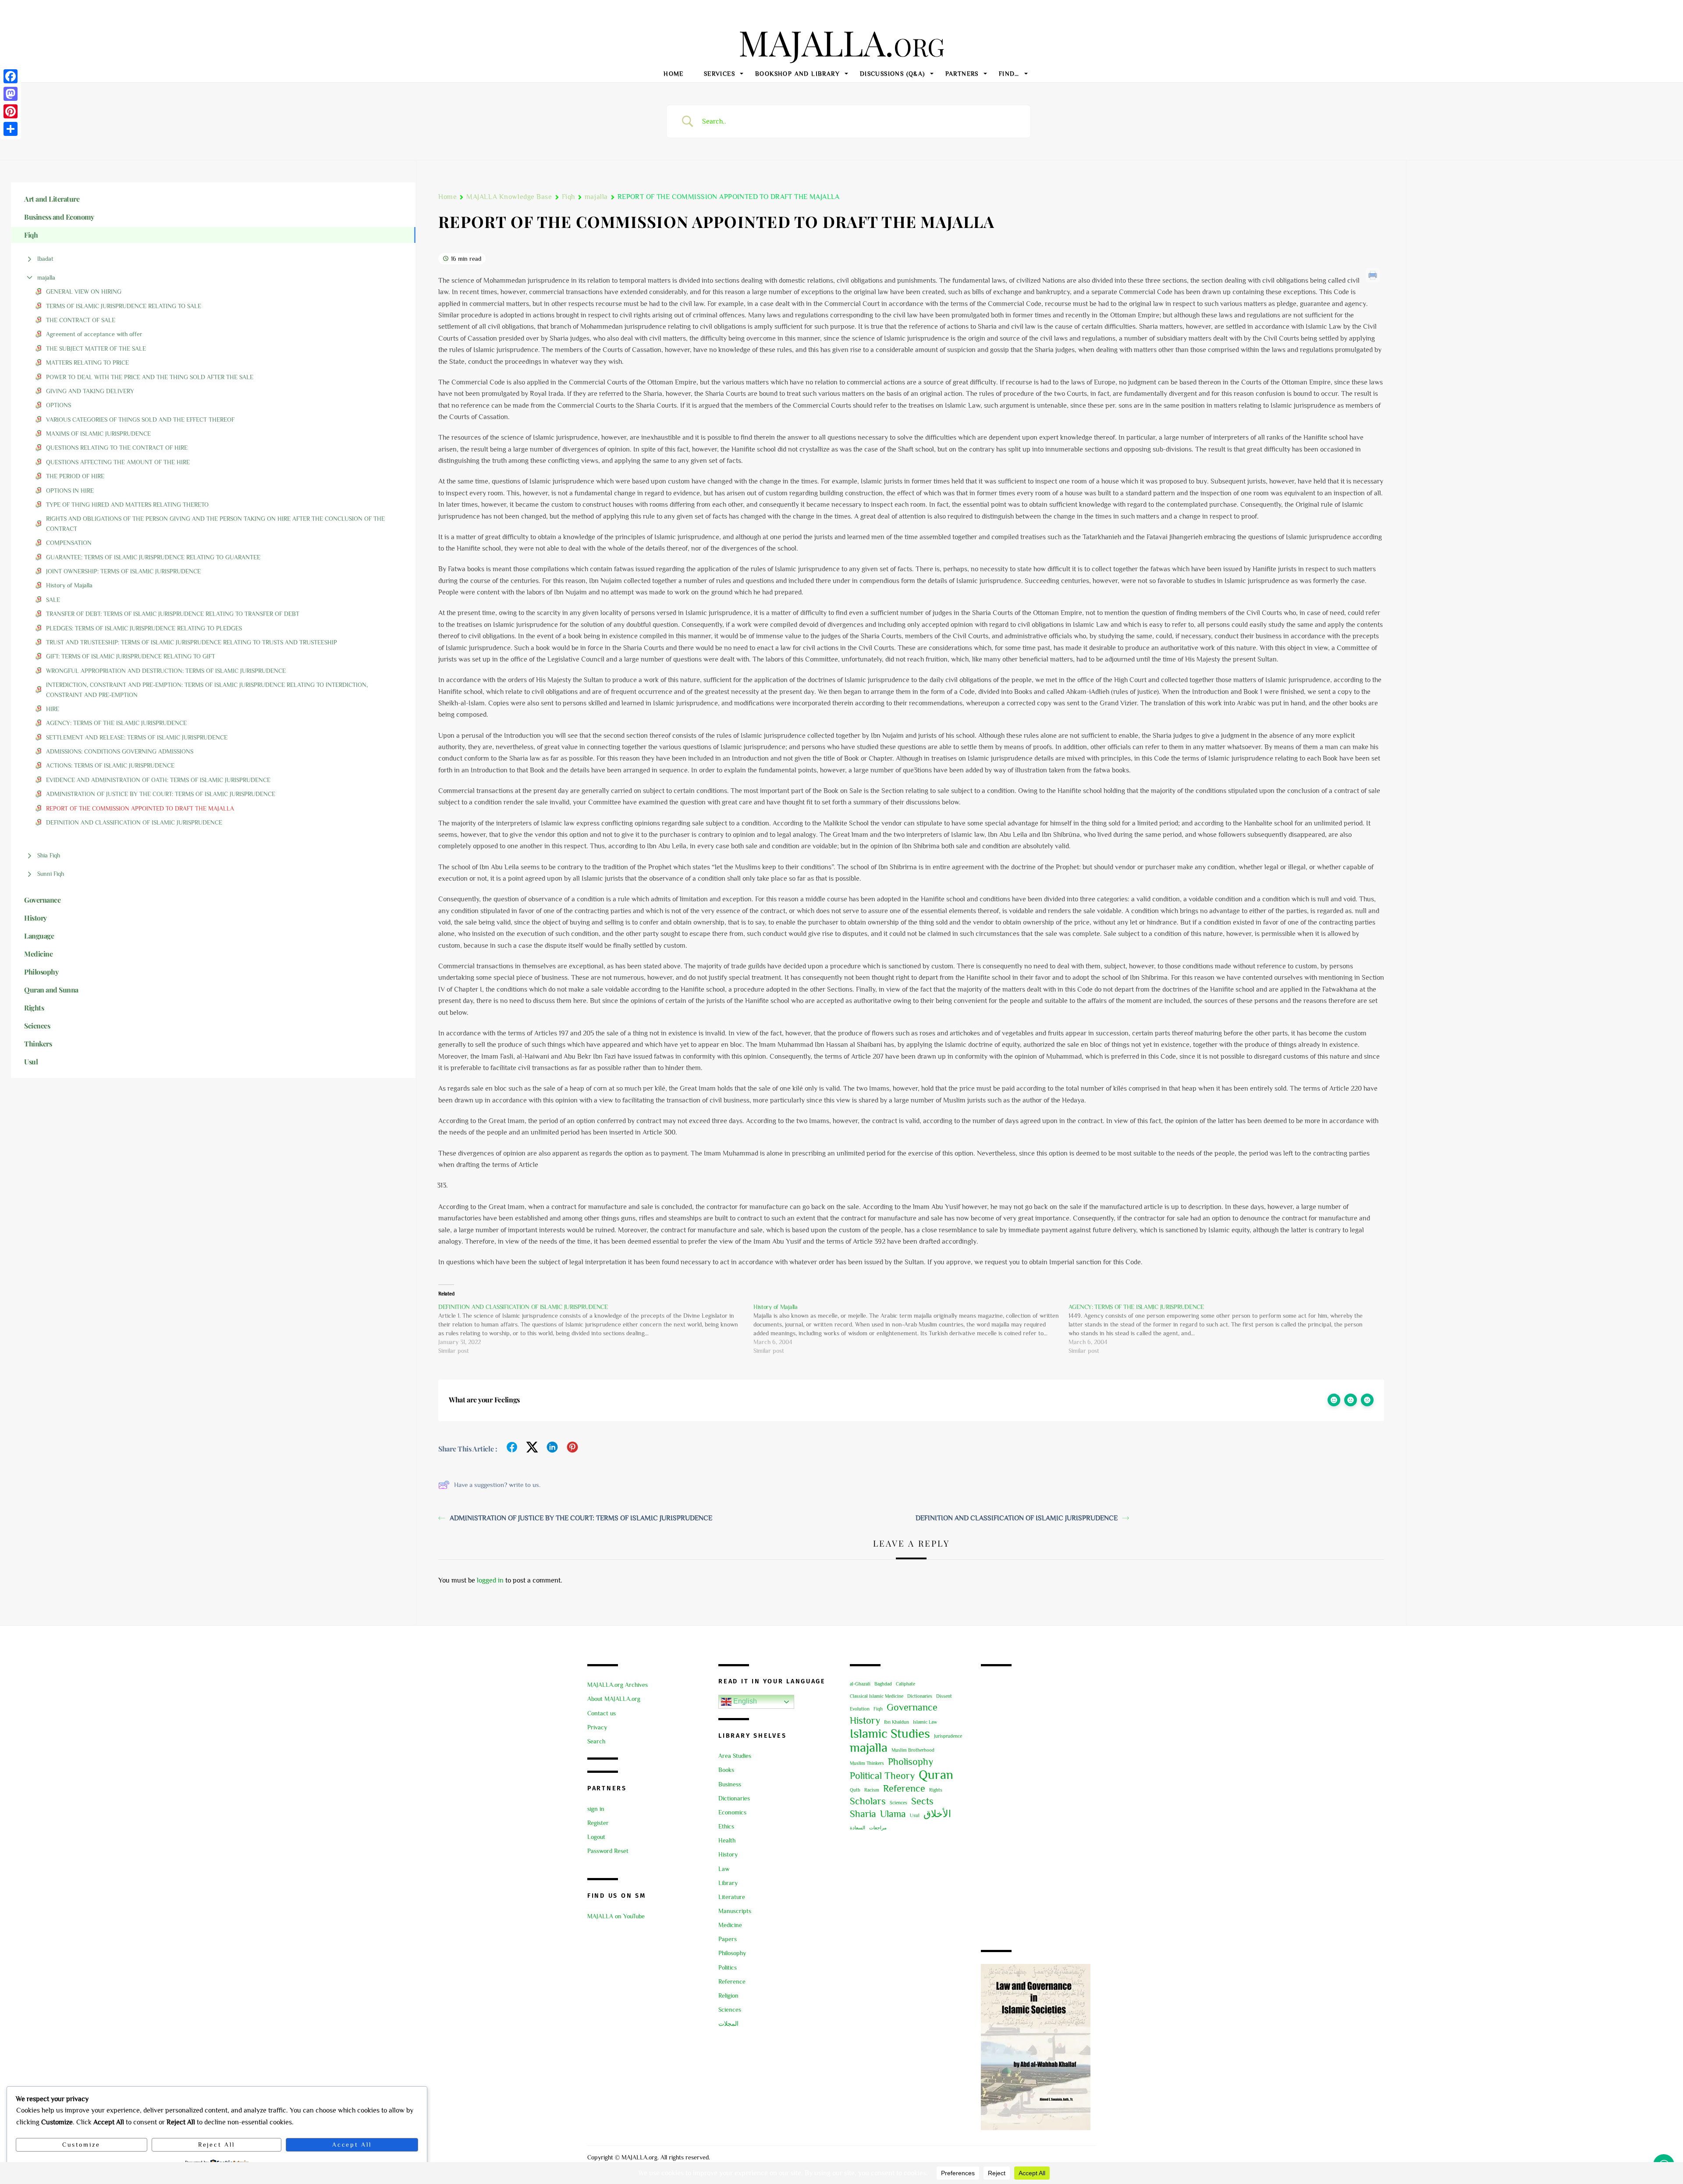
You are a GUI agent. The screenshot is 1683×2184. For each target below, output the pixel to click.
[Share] (11, 129)
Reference (732, 1981)
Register (598, 1823)
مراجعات (878, 1828)
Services (719, 74)
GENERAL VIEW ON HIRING (85, 292)
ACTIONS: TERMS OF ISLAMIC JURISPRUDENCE (110, 765)
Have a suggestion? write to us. (497, 1485)
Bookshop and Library (797, 74)
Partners (962, 74)
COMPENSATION (69, 543)
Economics (732, 1812)
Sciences (730, 2010)
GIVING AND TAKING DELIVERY (90, 391)
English (744, 1702)
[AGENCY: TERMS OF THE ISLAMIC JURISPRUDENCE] (1226, 1329)
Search (596, 1741)
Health (727, 1840)
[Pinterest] (11, 111)
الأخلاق (937, 1814)
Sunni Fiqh (51, 874)
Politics (728, 1967)
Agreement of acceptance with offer (94, 334)
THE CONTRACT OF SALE (81, 320)
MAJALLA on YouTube (616, 1916)
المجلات (728, 2024)
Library (728, 1883)
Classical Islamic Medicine (877, 1696)
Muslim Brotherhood (913, 1750)
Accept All (352, 2145)
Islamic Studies (890, 1733)
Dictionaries (734, 1798)
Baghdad (883, 1684)
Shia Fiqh (49, 855)
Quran (936, 1775)
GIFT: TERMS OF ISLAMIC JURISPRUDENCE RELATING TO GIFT (131, 656)
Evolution (860, 1709)
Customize (81, 2145)
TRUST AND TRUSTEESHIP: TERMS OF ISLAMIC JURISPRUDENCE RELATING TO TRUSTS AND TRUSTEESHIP (192, 642)
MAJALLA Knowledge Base (509, 197)
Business (730, 1784)
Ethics (726, 1826)
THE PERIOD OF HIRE (75, 476)
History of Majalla (69, 585)
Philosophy (732, 1953)
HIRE (53, 709)
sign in (596, 1809)
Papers (728, 1939)
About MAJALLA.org (614, 1699)
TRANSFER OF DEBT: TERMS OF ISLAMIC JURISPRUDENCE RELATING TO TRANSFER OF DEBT (173, 614)
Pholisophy (911, 1762)
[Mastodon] (11, 94)
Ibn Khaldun (897, 1722)
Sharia (863, 1814)
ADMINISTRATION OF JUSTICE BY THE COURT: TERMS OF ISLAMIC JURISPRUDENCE (161, 794)
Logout (596, 1837)
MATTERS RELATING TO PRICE (87, 363)
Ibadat (45, 259)
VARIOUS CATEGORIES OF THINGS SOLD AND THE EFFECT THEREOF (140, 420)
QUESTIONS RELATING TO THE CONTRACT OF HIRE (117, 448)
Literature (732, 1897)
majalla (46, 277)
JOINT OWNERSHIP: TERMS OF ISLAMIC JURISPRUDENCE (123, 571)
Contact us (602, 1713)
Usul (915, 1815)
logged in (490, 1580)
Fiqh (568, 197)
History (728, 1854)
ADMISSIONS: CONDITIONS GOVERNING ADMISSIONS (120, 751)
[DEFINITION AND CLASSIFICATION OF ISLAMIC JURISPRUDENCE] (596, 1329)
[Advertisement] (1038, 1809)
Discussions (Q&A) (893, 74)
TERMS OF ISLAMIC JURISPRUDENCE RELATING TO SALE (124, 306)
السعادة (857, 1828)
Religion (728, 1995)
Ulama (893, 1814)
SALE (53, 600)
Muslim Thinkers (867, 1763)
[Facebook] (11, 76)
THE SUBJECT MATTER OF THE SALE (96, 349)
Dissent (944, 1696)
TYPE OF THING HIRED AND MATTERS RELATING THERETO (127, 505)
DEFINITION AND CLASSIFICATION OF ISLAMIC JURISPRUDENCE (134, 822)
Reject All (216, 2145)
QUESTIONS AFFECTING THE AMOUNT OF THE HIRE (118, 462)
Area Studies (735, 1756)
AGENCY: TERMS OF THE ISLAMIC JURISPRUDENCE (116, 723)
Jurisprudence (948, 1736)
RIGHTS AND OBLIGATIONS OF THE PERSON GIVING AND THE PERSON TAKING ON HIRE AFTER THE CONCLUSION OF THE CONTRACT (215, 523)
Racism (872, 1790)
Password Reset (608, 1851)
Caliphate (905, 1684)
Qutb (855, 1790)
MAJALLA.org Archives (618, 1685)
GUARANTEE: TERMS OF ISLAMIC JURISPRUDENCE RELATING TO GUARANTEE (153, 557)
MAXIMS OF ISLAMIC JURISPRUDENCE (98, 434)
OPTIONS (59, 405)
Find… (1009, 74)
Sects (922, 1801)
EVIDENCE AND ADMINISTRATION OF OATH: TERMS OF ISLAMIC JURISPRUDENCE (158, 780)
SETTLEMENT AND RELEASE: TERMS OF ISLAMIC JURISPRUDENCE (137, 737)
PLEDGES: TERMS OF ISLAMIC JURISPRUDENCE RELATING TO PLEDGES (144, 628)
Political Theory (882, 1776)
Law (724, 1869)
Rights (936, 1790)
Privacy (597, 1727)
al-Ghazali (860, 1684)
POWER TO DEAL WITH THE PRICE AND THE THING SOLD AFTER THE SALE (150, 377)
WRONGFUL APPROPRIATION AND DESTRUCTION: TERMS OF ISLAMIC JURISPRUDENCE (166, 671)
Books (726, 1770)
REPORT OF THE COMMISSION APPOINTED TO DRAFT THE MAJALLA (140, 808)
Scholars (868, 1801)
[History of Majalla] (911, 1329)
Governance (912, 1707)
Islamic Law (925, 1722)
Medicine (730, 1925)
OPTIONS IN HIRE (70, 491)
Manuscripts (735, 1911)
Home (674, 74)
